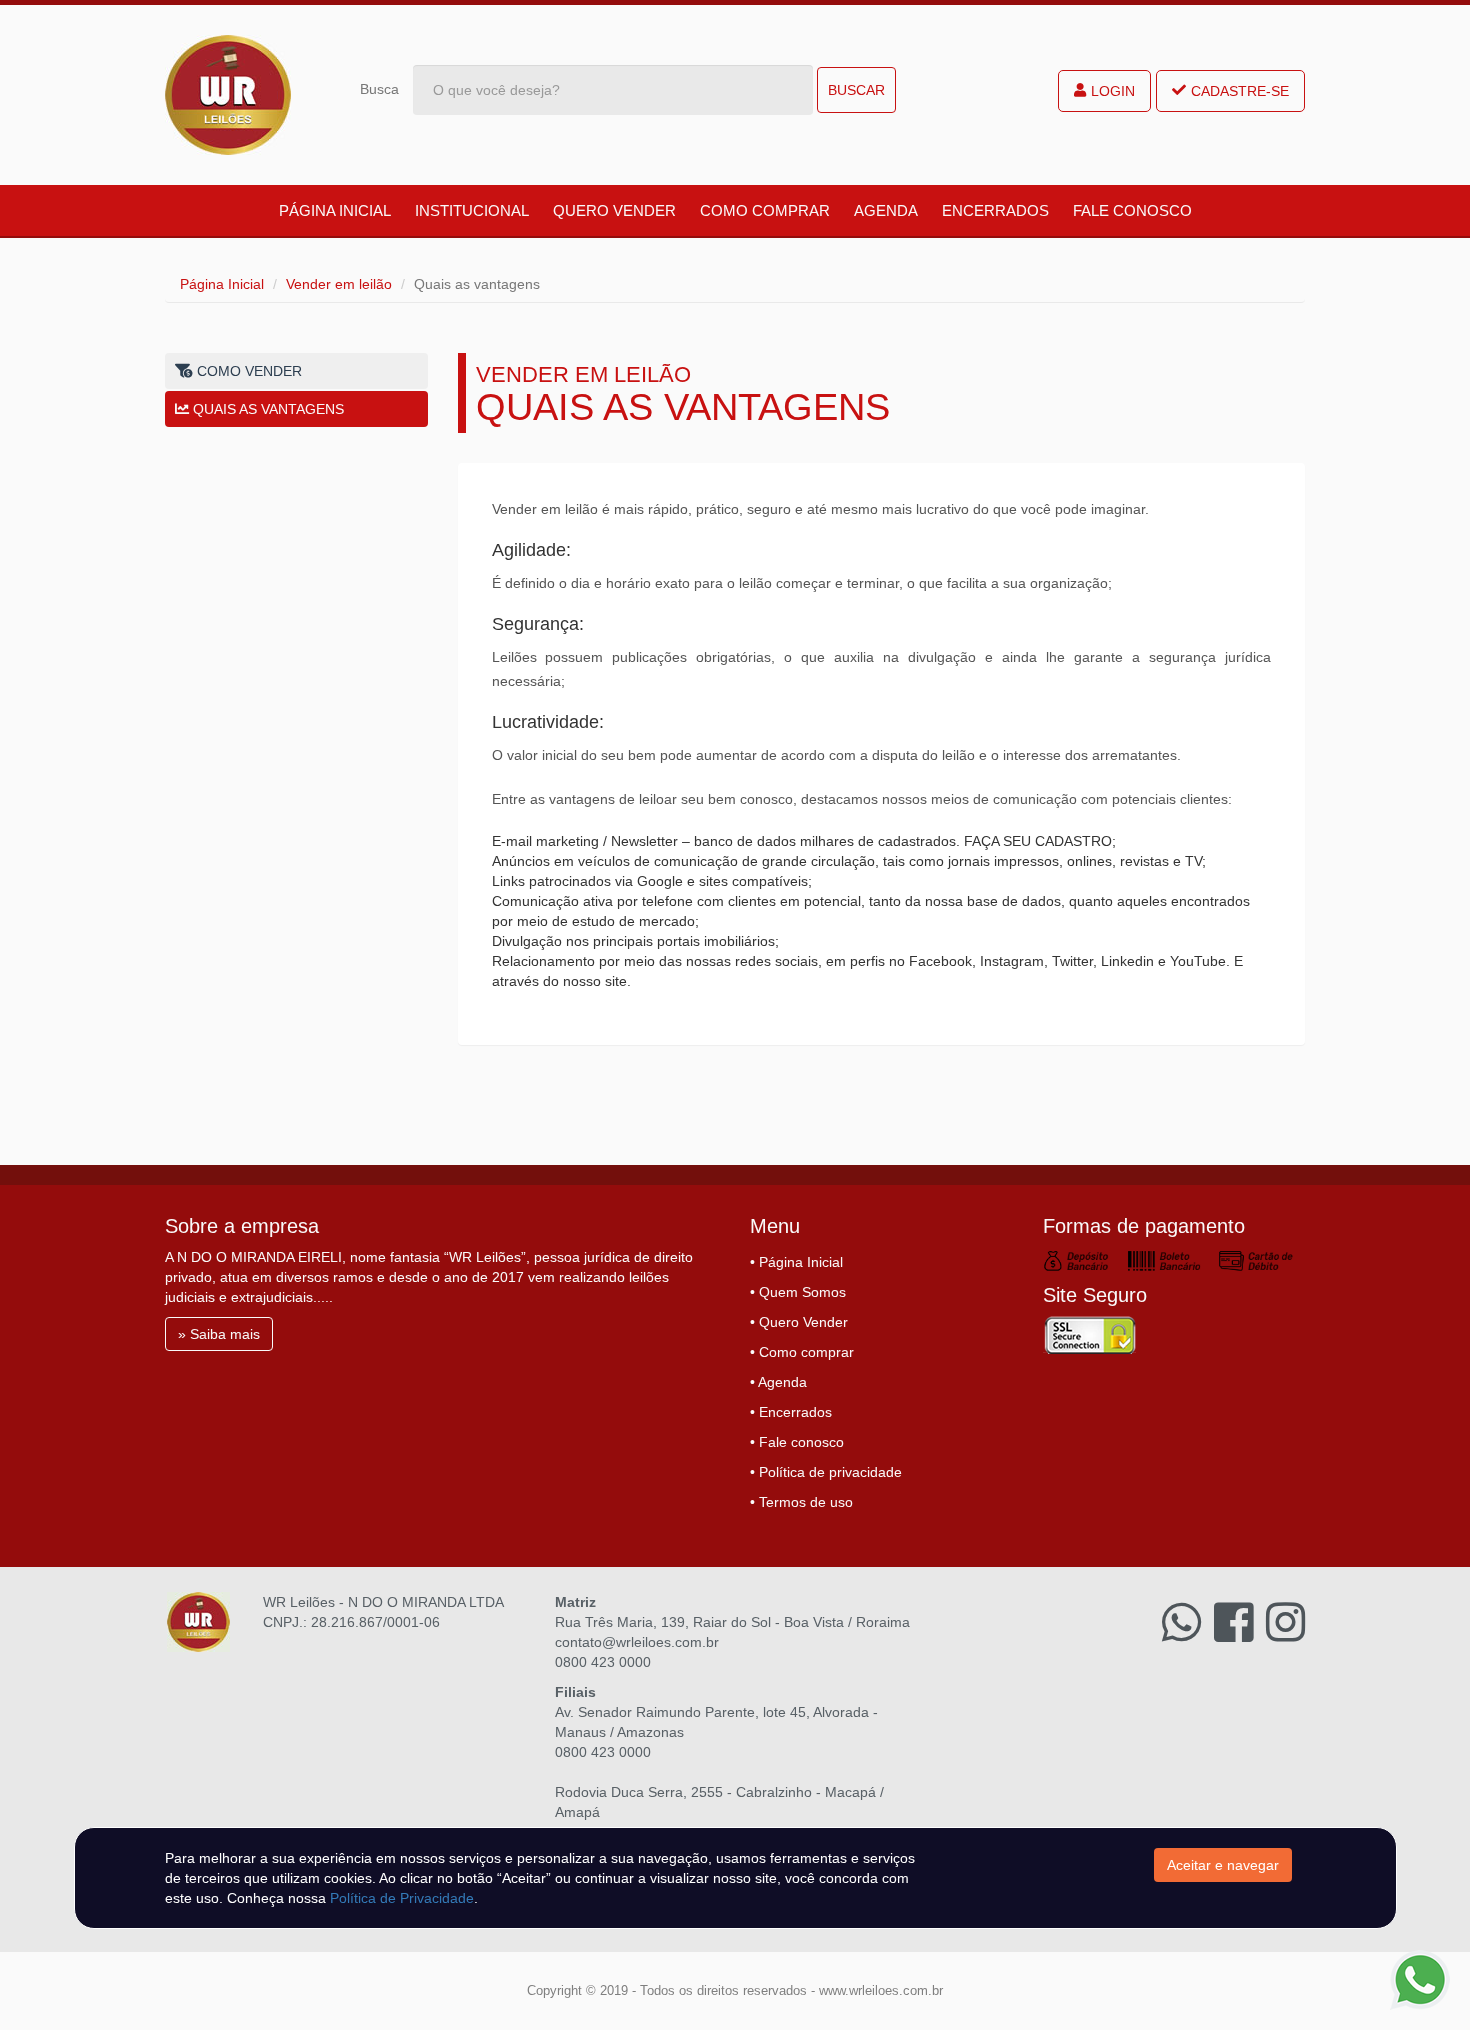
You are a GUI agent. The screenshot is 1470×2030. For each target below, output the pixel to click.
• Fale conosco (797, 1442)
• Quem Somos (798, 1292)
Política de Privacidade (402, 1898)
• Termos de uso (801, 1502)
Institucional (472, 210)
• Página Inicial (796, 1262)
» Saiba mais (219, 1334)
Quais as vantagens (266, 409)
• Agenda (778, 1382)
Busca (379, 89)
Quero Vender (614, 210)
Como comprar (765, 210)
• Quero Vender (799, 1322)
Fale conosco (1132, 210)
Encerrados (995, 210)
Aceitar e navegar (1223, 1865)
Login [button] (1113, 91)
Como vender (247, 371)
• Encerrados (791, 1412)
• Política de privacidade (826, 1472)
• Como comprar (802, 1352)
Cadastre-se (1240, 91)
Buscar (856, 90)
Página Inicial (335, 210)
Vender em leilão (339, 284)
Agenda (886, 210)
